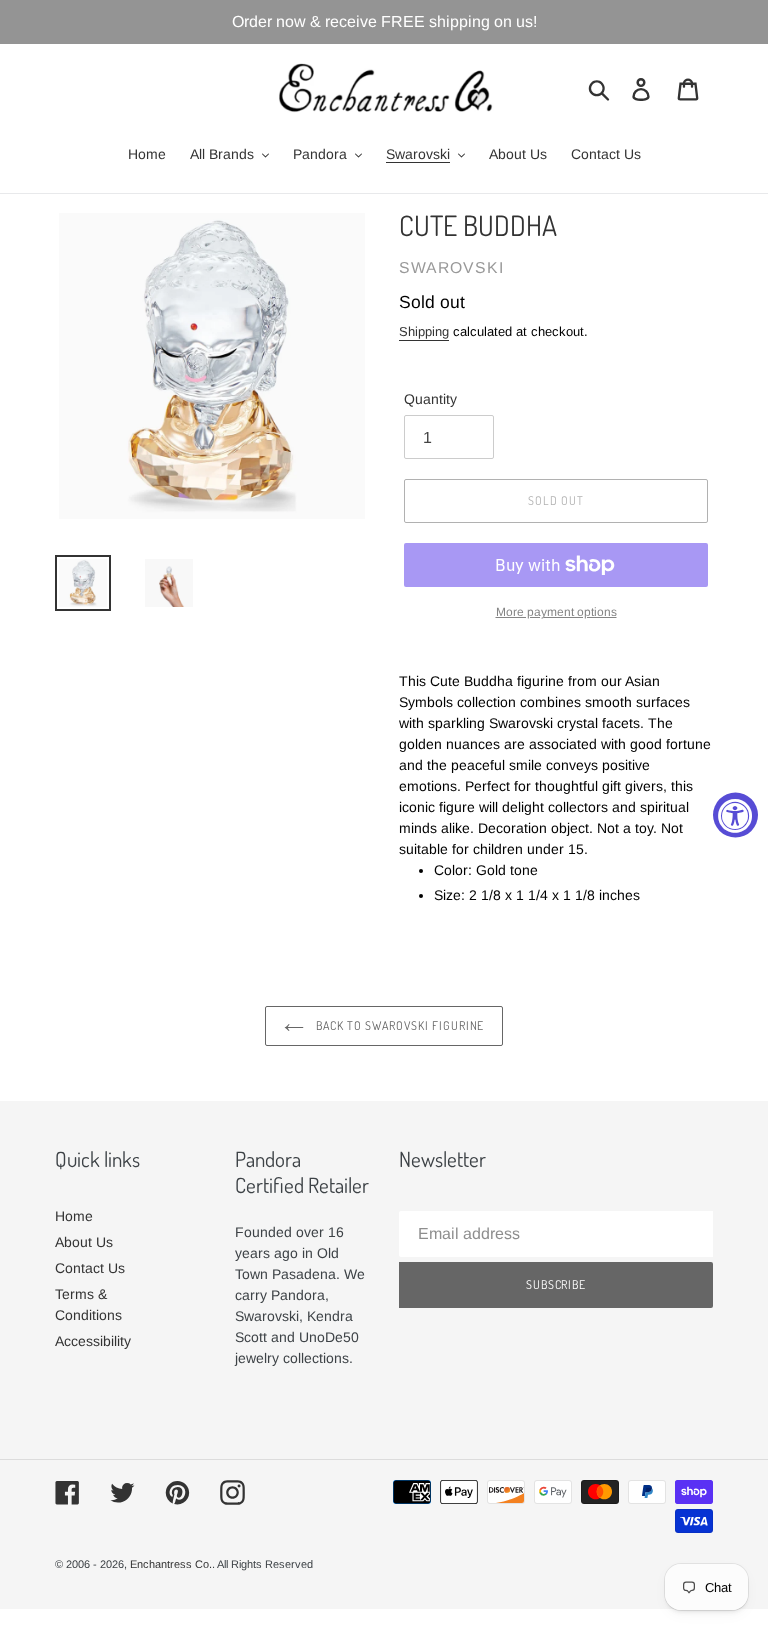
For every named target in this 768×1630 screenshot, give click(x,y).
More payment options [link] (556, 612)
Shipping (424, 331)
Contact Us (90, 1268)
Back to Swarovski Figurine (399, 1025)
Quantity (430, 399)
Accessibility (93, 1341)
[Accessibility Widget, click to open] (735, 815)
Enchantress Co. (171, 1564)
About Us (84, 1242)
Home (74, 1216)
